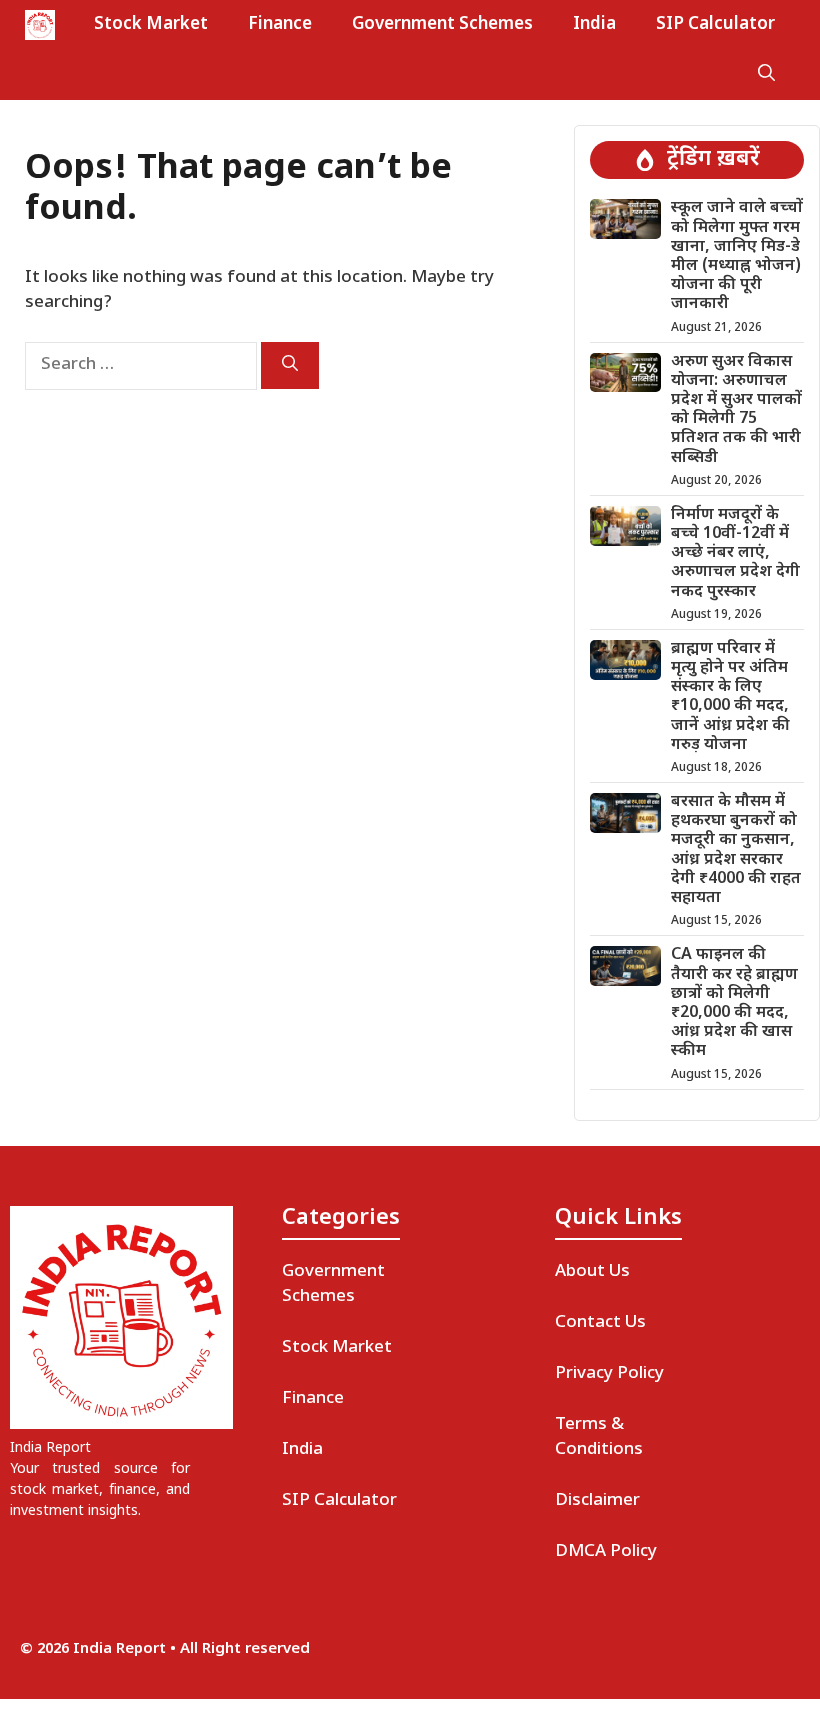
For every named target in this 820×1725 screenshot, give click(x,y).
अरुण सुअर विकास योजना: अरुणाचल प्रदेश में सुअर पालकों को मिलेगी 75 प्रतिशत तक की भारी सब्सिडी (736, 410)
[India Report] (40, 25)
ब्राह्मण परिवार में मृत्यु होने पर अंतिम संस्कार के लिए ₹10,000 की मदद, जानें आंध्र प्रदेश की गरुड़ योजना (730, 697)
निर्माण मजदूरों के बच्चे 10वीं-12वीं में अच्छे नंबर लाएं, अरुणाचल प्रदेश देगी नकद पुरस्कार (735, 554)
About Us (592, 1272)
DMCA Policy (606, 1552)
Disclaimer (597, 1501)
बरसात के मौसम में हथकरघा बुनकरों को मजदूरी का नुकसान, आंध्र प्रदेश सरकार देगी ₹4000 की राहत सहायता (736, 850)
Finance (280, 25)
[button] (766, 75)
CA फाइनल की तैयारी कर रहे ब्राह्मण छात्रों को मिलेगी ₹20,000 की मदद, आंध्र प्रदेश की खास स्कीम (734, 1003)
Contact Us (600, 1323)
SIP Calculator (715, 25)
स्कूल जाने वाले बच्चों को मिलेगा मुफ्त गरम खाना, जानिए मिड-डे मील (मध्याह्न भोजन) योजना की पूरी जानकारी (737, 256)
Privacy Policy (609, 1374)
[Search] (290, 365)
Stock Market (151, 25)
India (594, 25)
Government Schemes (442, 25)
